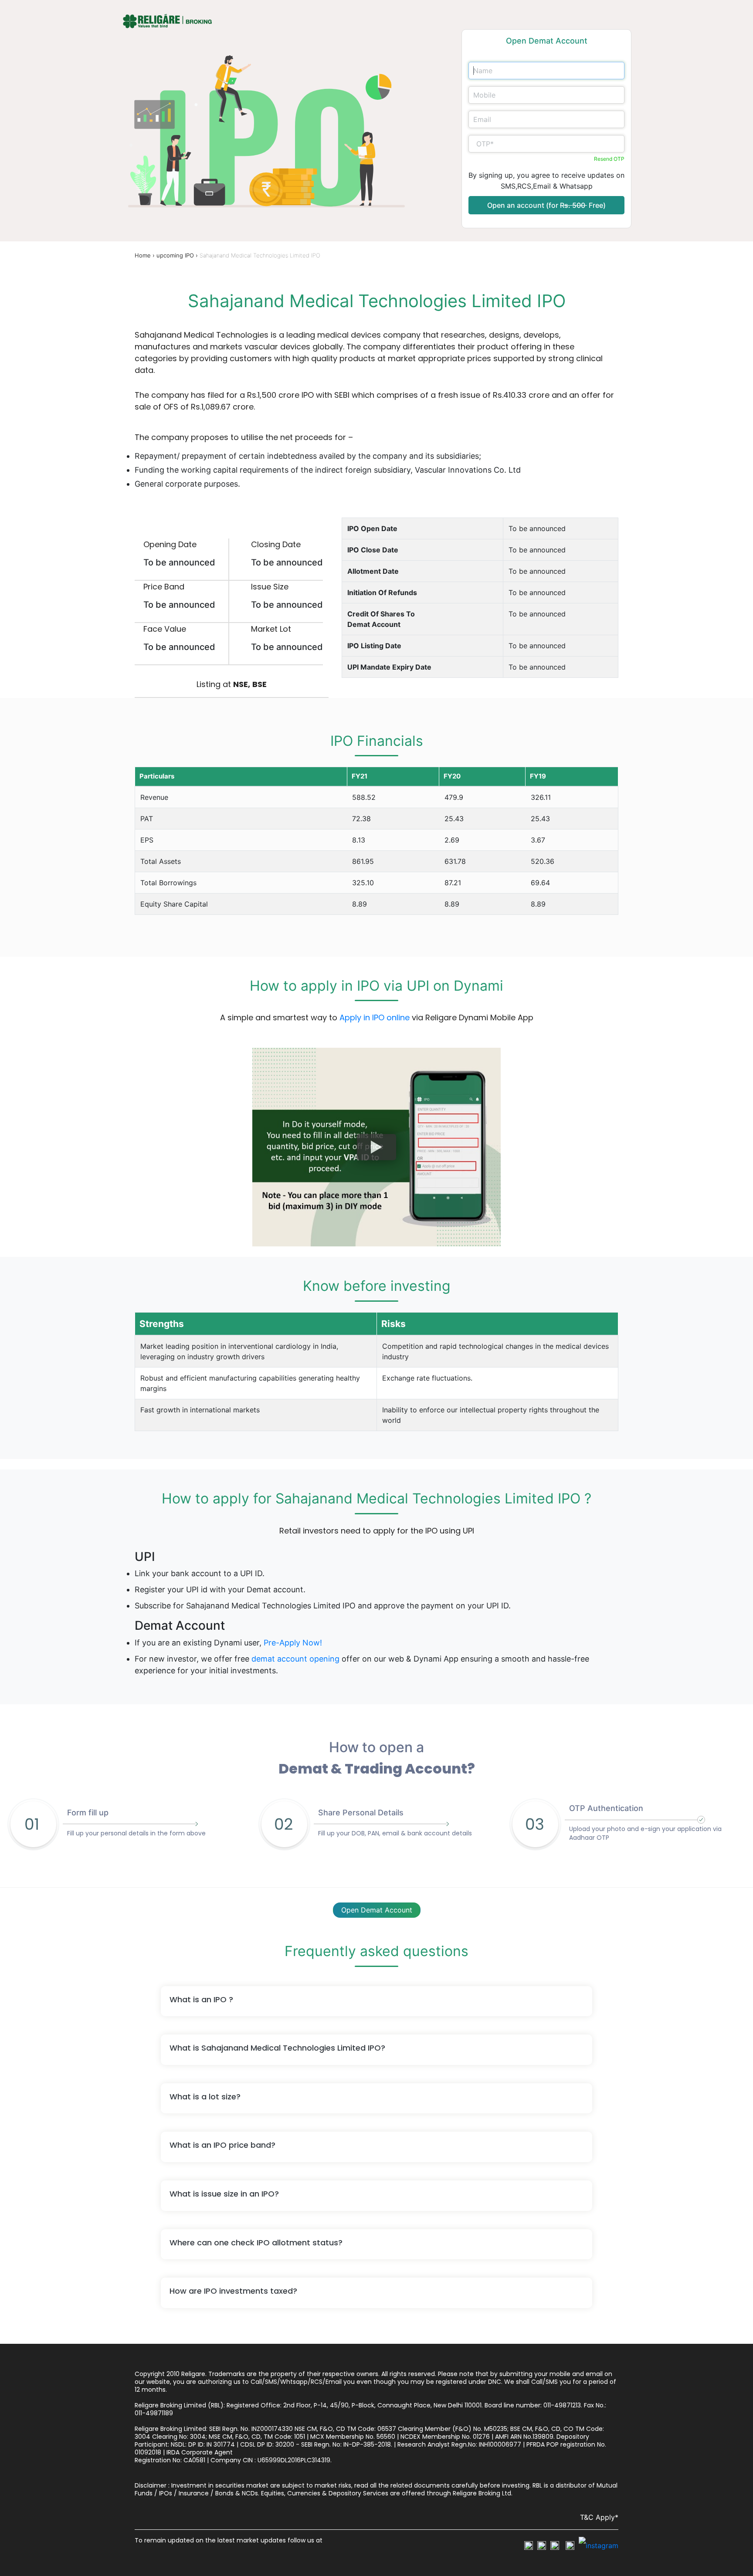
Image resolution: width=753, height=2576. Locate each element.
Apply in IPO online (375, 1017)
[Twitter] (542, 2545)
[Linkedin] (555, 2545)
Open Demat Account (377, 1910)
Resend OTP (609, 159)
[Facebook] (529, 2545)
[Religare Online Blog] (599, 2546)
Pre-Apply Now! (293, 1643)
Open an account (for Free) (546, 205)
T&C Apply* (599, 2517)
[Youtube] (570, 2545)
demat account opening (295, 1659)
